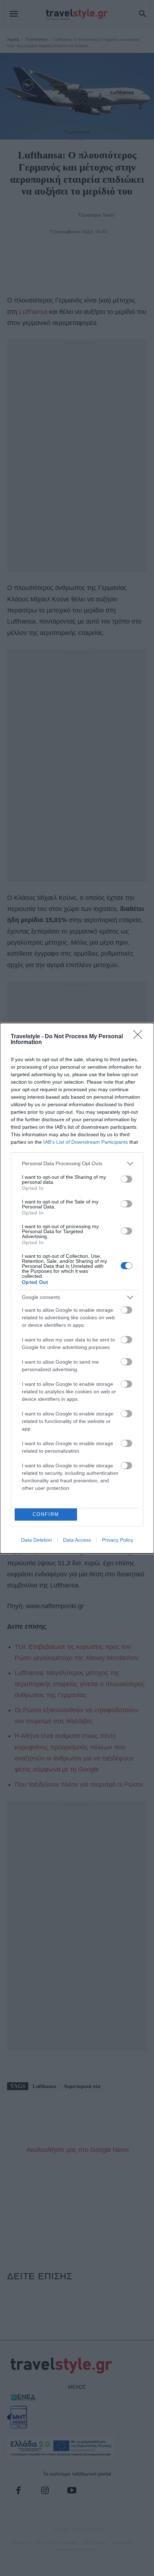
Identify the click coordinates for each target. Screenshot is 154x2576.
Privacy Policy (118, 1540)
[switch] (126, 1179)
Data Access (77, 1540)
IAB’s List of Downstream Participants (86, 1142)
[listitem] (77, 1164)
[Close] (140, 1037)
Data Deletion (37, 1540)
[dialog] (77, 1288)
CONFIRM (46, 1514)
